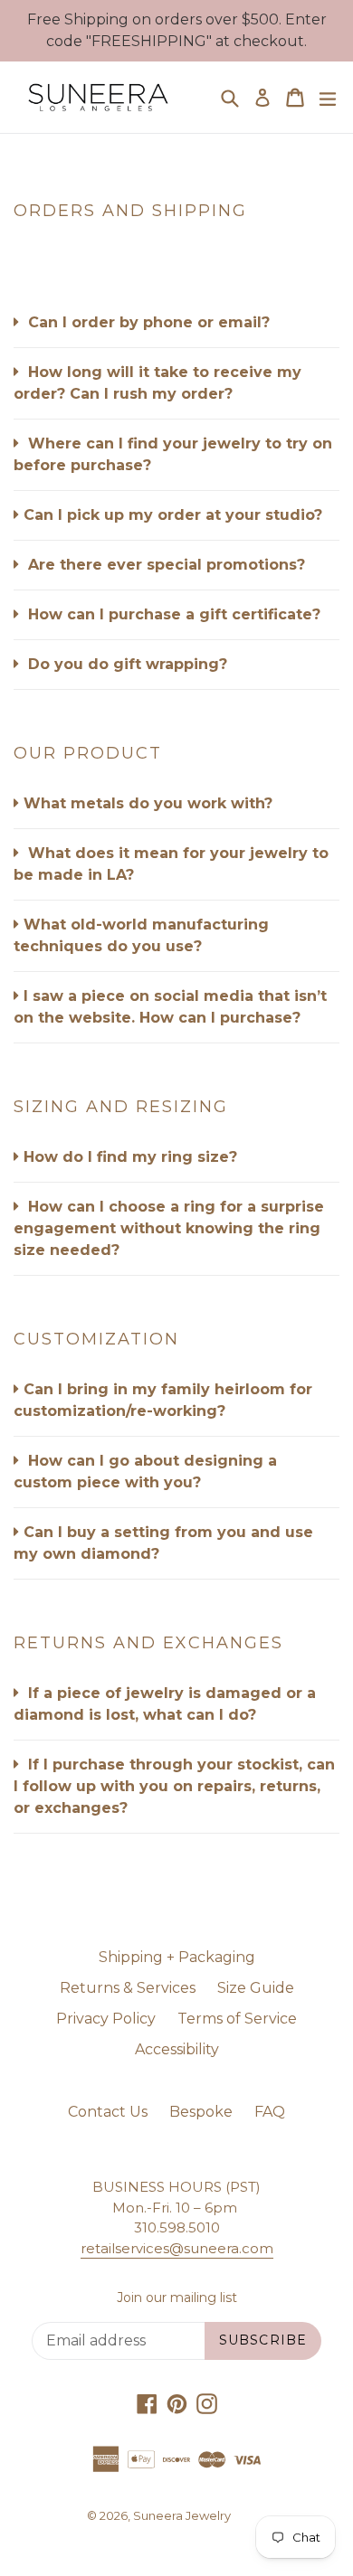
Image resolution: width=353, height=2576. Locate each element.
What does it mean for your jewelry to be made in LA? (171, 864)
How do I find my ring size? (130, 1157)
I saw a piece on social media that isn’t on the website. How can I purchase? (170, 1007)
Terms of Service (237, 2019)
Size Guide (256, 1988)
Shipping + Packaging (177, 1957)
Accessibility (177, 2049)
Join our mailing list (177, 2298)
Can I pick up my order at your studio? (173, 515)
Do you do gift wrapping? (125, 664)
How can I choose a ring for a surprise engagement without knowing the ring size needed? (169, 1228)
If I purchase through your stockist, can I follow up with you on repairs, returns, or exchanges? (174, 1786)
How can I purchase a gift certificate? (172, 614)
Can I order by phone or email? (147, 322)
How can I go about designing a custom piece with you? (145, 1472)
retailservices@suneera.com (177, 2248)
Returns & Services (128, 1988)
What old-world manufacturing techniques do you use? (141, 935)
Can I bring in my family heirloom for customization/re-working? (163, 1400)
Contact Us (108, 2112)
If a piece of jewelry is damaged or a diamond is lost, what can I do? (165, 1704)
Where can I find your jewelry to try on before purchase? (173, 454)
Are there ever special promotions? (164, 565)
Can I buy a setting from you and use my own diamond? (163, 1543)
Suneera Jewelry (182, 2515)
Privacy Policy (106, 2019)
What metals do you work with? (148, 803)
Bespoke (201, 2112)
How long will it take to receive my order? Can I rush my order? (157, 383)
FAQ (270, 2112)
